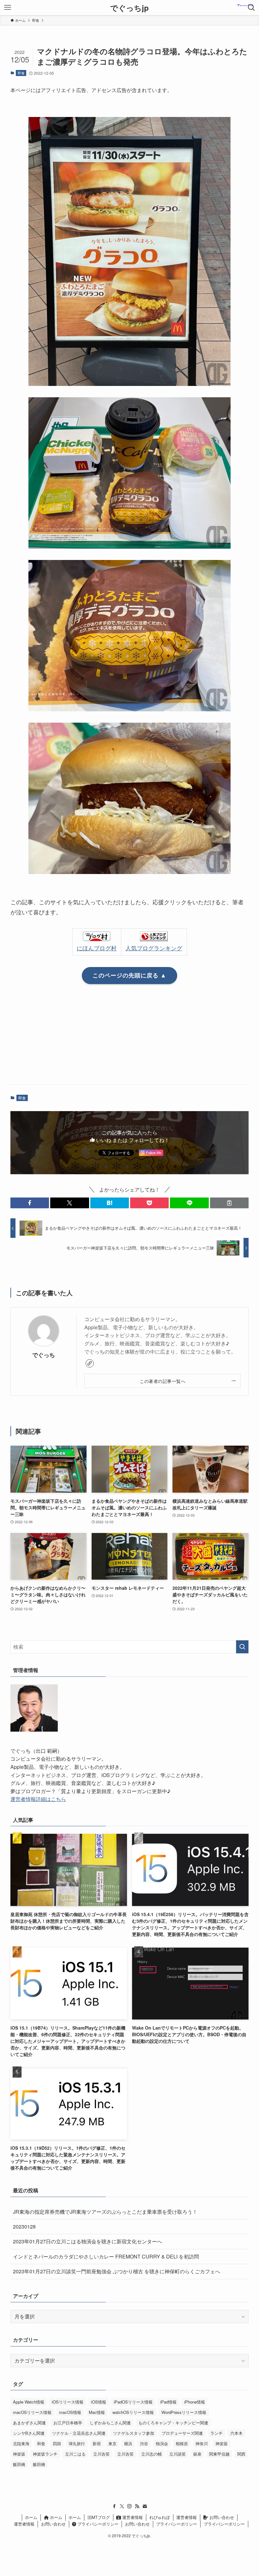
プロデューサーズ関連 (182, 2433)
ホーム (31, 2517)
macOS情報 (70, 2412)
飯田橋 (19, 2464)
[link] (90, 1363)
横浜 (128, 2443)
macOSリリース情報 (32, 2412)
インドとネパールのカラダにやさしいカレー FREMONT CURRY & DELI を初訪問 (106, 2256)
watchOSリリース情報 (133, 2412)
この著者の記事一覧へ (163, 1381)
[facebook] (114, 2506)
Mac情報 (97, 2412)
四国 (57, 2443)
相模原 (182, 2443)
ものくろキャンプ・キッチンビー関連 (173, 2423)
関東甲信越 (219, 2454)
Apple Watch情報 (29, 2402)
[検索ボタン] (251, 8)
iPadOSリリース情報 (133, 2402)
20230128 (24, 2226)
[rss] (137, 2506)
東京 (112, 2443)
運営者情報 (132, 2517)
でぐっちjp (129, 8)
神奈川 (202, 2443)
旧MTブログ (99, 2517)
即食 (21, 73)
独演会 (162, 2443)
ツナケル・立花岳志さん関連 (79, 2433)
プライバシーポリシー (97, 2524)
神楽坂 (222, 2443)
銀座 (197, 2454)
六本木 (236, 2433)
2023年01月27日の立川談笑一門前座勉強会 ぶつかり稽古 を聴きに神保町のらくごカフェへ (117, 2271)
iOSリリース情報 (68, 2402)
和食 (41, 2443)
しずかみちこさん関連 (110, 2423)
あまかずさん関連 (29, 2423)
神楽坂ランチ (45, 2454)
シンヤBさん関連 (29, 2433)
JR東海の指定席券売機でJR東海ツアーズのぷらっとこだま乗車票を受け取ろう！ (105, 2212)
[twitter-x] (122, 2506)
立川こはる (75, 2454)
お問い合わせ (221, 2517)
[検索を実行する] (242, 1647)
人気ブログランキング (154, 948)
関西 (241, 2454)
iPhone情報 (195, 2402)
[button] (30, 1203)
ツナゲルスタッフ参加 (134, 2433)
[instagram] (129, 2506)
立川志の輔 (151, 2454)
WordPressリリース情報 (184, 2412)
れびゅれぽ (160, 2517)
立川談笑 (178, 2454)
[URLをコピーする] (229, 1203)
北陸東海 (21, 2443)
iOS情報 (99, 2402)
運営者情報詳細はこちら (38, 1799)
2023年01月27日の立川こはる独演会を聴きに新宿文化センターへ (87, 2241)
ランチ (217, 2433)
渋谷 (144, 2443)
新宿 (97, 2443)
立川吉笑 (101, 2454)
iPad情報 (168, 2402)
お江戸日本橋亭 (68, 2423)
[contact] (145, 2506)
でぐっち (44, 1355)
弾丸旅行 (77, 2443)
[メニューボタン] (8, 8)
